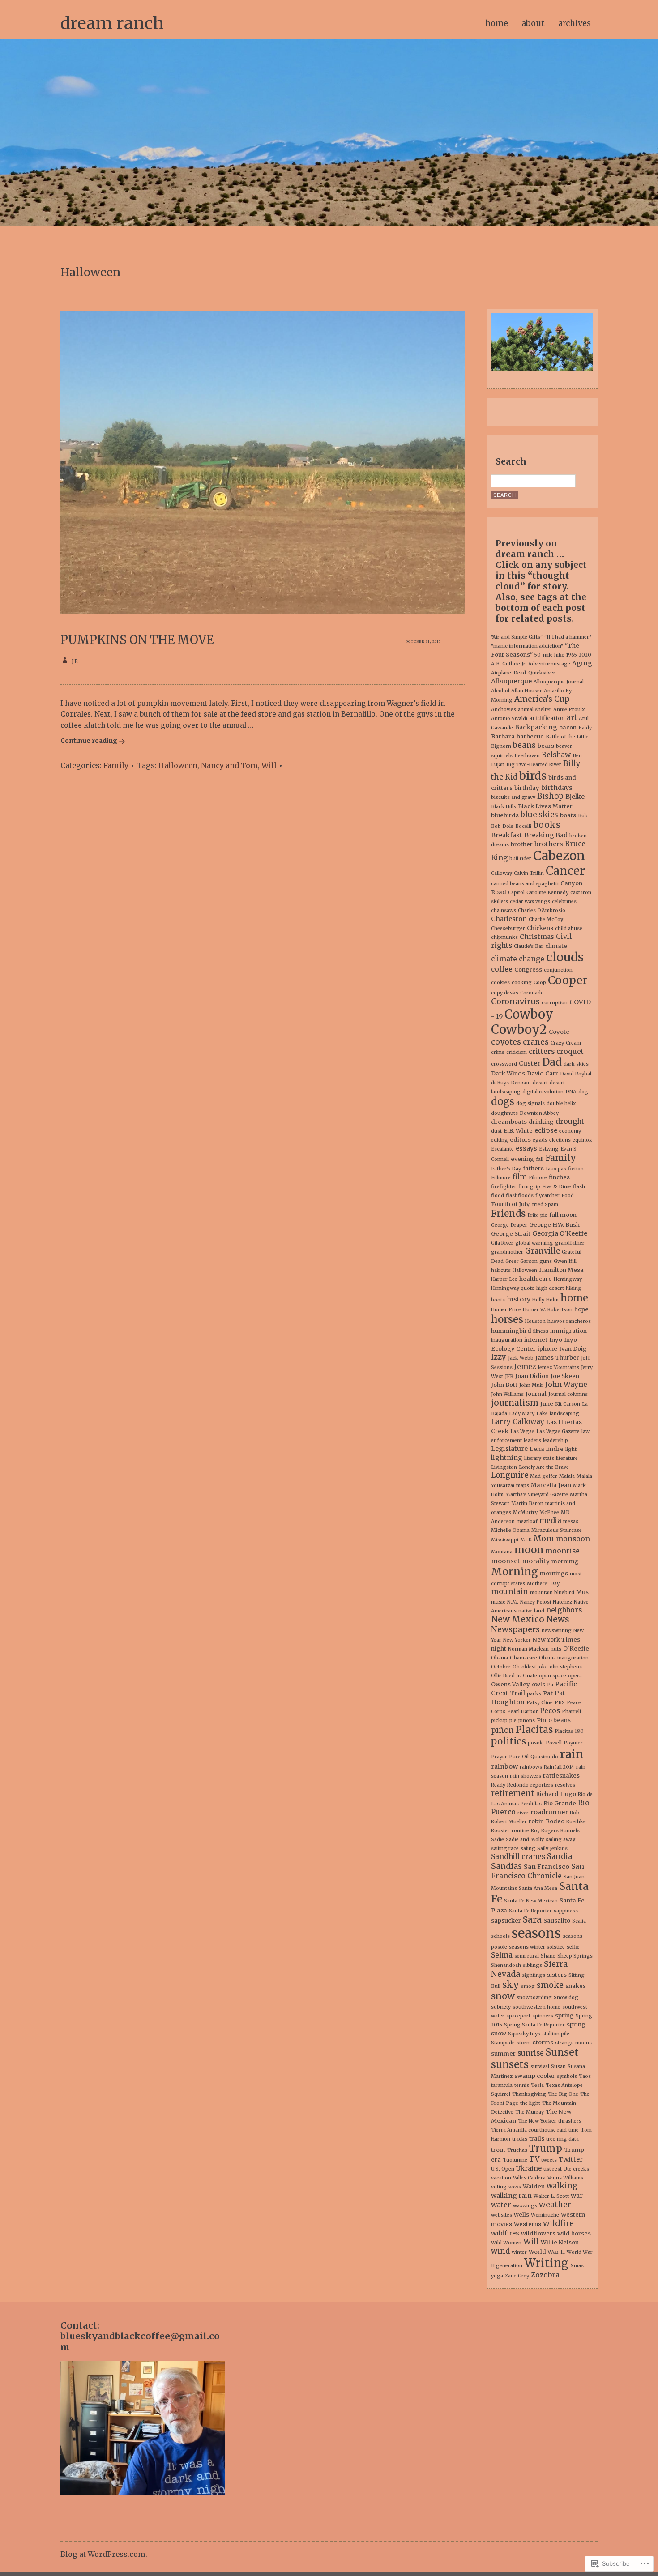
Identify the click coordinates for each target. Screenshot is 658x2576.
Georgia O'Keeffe (560, 1233)
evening (522, 1159)
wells (521, 2215)
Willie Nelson (560, 2242)
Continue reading (89, 741)
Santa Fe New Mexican (531, 1901)
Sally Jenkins (552, 1849)
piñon (502, 1730)
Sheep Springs (575, 1956)
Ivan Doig (573, 1349)
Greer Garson (521, 1261)
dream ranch (112, 23)
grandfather (570, 1243)
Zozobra (545, 2275)
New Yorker (517, 1640)
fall (540, 1159)
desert (540, 1083)
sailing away (560, 1840)
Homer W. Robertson (548, 1310)
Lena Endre (547, 1449)
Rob (575, 1813)
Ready (498, 1785)
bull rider (520, 859)
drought (570, 1121)
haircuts (501, 1270)
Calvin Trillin (529, 873)
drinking (541, 1122)
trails (537, 2139)
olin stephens (566, 1667)
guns (546, 1261)
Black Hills (504, 807)
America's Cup (542, 699)
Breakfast (507, 835)
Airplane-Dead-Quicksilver (523, 673)
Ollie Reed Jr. (506, 1676)
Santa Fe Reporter (530, 1911)
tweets (549, 2160)
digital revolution (543, 1092)
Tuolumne (515, 2160)
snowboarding (534, 1998)
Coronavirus (515, 1001)
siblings (532, 1965)
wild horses (574, 2233)
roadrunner (549, 1812)
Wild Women (506, 2243)
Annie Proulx (569, 710)
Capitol (516, 893)
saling (528, 1849)
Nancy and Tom (229, 765)
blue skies (539, 815)
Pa (550, 1685)
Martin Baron (527, 1503)
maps (523, 1486)
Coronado (532, 993)
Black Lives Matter (545, 806)
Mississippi (505, 1540)
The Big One (563, 2094)
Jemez (525, 1367)
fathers (533, 1168)
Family (116, 765)
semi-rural (527, 1956)
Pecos (550, 1711)
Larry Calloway (518, 1422)
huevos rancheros (569, 1321)
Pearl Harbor (523, 1712)
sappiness (566, 1911)
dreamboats (509, 1122)
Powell (554, 1743)
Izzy (499, 1357)
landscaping (564, 1414)
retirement (513, 1793)
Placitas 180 (569, 1731)
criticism (517, 1052)
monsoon (573, 1539)
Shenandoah (506, 1965)
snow (503, 1996)
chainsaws (504, 911)
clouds (565, 957)
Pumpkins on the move (137, 640)
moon (529, 1550)
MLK (526, 1540)
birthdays (557, 788)
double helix (561, 1103)
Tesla (537, 2085)
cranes (536, 1042)
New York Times (556, 1640)
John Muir (531, 1385)
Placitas (534, 1730)
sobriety (501, 2007)
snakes (576, 1986)
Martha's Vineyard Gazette (537, 1495)
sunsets (510, 2064)
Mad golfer (544, 1476)
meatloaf (527, 1521)
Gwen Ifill (565, 1261)
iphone (547, 1349)
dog (583, 1092)
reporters (542, 1785)
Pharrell (571, 1712)
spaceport (518, 2016)
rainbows (531, 1767)
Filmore (538, 1178)
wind (500, 2251)
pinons (527, 1721)
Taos (585, 2076)
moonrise (562, 1551)
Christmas (537, 937)
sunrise (531, 2053)
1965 (572, 655)
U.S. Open (503, 2169)
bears (546, 746)
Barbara (503, 736)
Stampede (503, 2043)
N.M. (513, 1602)
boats (568, 815)
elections (560, 1140)
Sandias (506, 1866)
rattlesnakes (561, 1776)
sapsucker (506, 1921)
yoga (497, 2276)
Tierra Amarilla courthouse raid (529, 2130)
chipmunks (504, 937)
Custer (530, 1063)
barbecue (530, 736)
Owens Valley (511, 1684)
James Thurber (557, 1358)
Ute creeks (576, 2169)
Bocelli (523, 826)
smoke (550, 1985)
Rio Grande (560, 1803)
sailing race (505, 1849)
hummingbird (511, 1331)
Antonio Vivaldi (509, 719)
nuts (556, 1649)
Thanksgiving (529, 2094)
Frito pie (537, 1215)
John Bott (504, 1385)
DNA (571, 1092)
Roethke (576, 1822)
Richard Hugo (556, 1794)
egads (540, 1140)
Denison (521, 1083)
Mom (544, 1539)
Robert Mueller (509, 1822)
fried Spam (545, 1205)
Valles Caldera (529, 2178)
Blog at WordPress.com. (104, 2554)
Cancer (565, 871)
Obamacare (523, 1658)
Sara (532, 1919)
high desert (550, 1288)
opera (575, 1676)
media (550, 1520)
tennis (522, 2085)
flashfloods (520, 1196)
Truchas (517, 2150)
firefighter (504, 1187)
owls (538, 1684)
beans (524, 745)
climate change (518, 959)
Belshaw (556, 755)
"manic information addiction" (527, 646)
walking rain (511, 2196)
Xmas (577, 2266)
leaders (532, 1440)
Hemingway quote (513, 1288)
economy (570, 1131)
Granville (543, 1251)
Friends (508, 1214)
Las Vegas (522, 1431)
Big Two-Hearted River (534, 765)
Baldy (585, 728)
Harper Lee (504, 1279)
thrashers (570, 2121)
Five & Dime (557, 1187)
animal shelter (535, 710)
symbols (567, 2076)
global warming (534, 1243)
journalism (515, 1403)
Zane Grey (517, 2276)
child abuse (569, 928)
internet (536, 1340)
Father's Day (506, 1169)
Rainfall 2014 (559, 1767)
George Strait (511, 1234)
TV (534, 2159)
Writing (546, 2263)
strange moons (573, 2043)
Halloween (178, 765)
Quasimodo (544, 1757)
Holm (552, 1300)
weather (555, 2205)
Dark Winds (508, 1073)
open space (553, 1676)
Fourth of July (511, 1204)
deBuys (500, 1083)
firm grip (529, 1187)
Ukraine (529, 2168)
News (558, 1619)
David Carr (543, 1073)
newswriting (557, 1631)
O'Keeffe (576, 1648)
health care (536, 1279)
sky (511, 1985)
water (501, 2205)
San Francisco (547, 1867)
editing (500, 1140)
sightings (534, 1975)
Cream (573, 1043)
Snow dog (566, 1998)
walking (562, 2186)
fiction (576, 1169)
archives (575, 23)
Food (568, 1196)
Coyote (559, 1032)
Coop (540, 983)
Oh (516, 1667)
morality (536, 1561)
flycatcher (547, 1196)
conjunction (558, 970)
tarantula (502, 2085)
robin (536, 1821)
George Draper (509, 1225)
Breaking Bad (546, 835)
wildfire (558, 2223)
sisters (557, 1975)
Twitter (571, 2159)
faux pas (556, 1169)
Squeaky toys (524, 2034)
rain (572, 1754)
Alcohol (500, 691)
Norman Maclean (528, 1649)
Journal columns (568, 1394)
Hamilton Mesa (561, 1270)
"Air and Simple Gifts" (517, 637)
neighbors (564, 1610)
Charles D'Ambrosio (542, 911)
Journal (536, 1394)
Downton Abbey (539, 1113)
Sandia (560, 1857)
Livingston (504, 1467)
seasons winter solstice (537, 1947)
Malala (567, 1476)
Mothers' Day (543, 1584)
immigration (568, 1331)
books (547, 825)
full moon (563, 1215)
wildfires (505, 2233)
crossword (504, 1064)
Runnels (570, 1831)
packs (534, 1694)
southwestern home (536, 2007)
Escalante (502, 1149)
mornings (554, 1573)
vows (515, 2187)
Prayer (499, 1757)
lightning (507, 1458)
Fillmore (501, 1178)
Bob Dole (502, 826)
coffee (502, 969)
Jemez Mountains (558, 1367)
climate (556, 946)
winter (519, 2252)
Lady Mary (522, 1414)
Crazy (557, 1043)
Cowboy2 (519, 1029)
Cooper (568, 980)
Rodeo (555, 1821)
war (577, 2196)
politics (508, 1741)
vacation (501, 2178)
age (566, 664)
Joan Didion (532, 1376)
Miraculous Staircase (557, 1530)
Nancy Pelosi (536, 1602)
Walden (534, 2186)
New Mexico (518, 1619)
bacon (568, 727)
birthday (527, 788)
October (501, 1667)
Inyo (556, 1340)
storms (543, 2042)
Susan (558, 2066)
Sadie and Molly (525, 1840)
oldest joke (535, 1667)
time (574, 2130)
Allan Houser (527, 691)
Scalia (579, 1921)
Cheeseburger (508, 928)
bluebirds (505, 815)
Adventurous (544, 664)
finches (559, 1177)
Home (497, 23)
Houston (535, 1321)
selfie (573, 1947)
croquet (570, 1051)
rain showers (526, 1776)
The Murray (530, 2112)
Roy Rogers (545, 1831)
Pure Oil (519, 1757)
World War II (547, 2252)
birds (533, 776)
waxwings (525, 2206)
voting (499, 2187)
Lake (542, 1414)
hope (581, 1309)
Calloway (502, 873)
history (519, 1299)
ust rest (553, 2169)
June (547, 1404)
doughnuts (504, 1113)
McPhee (549, 1512)
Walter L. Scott (551, 2196)
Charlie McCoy (546, 919)
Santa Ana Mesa (538, 1888)
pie (513, 1721)
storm (524, 2043)
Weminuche (545, 2215)
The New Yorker (537, 2121)
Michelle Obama (510, 1530)
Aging (582, 663)
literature (567, 1458)
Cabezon (559, 856)
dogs (503, 1101)
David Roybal (576, 1074)
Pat (548, 1693)
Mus (582, 1592)
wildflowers (538, 2233)
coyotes (506, 1042)
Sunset (562, 2052)
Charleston (509, 919)
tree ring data (562, 2139)
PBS (560, 1703)
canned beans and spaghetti (525, 884)
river (523, 1813)
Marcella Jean (551, 1485)
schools (500, 1936)
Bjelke (575, 797)
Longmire (510, 1475)
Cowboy (529, 1014)
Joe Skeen (565, 1376)
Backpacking (536, 727)
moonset (506, 1561)
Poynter (573, 1743)
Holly (538, 1300)
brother (522, 844)
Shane (548, 1956)
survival (540, 2066)
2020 (585, 655)
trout (498, 2150)
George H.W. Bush (554, 1225)
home (574, 1298)
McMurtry (525, 1512)
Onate (530, 1676)
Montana (502, 1552)
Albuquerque (511, 681)
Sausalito (557, 1921)
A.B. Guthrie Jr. (509, 664)
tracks (520, 2139)
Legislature (509, 1449)
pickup (499, 1721)
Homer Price (506, 1310)
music (498, 1602)
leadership (555, 1440)
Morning (515, 1572)
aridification (547, 718)
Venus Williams (565, 2178)
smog (528, 1986)
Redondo (518, 1785)
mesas (571, 1521)
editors (520, 1140)
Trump (546, 2148)
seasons (536, 1933)
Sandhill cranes (518, 1857)
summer (503, 2054)
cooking (522, 983)
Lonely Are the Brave (544, 1467)
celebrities (564, 902)
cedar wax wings (530, 902)
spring (564, 2015)
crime (498, 1052)
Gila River (502, 1243)
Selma (502, 1955)
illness (541, 1331)
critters (542, 1051)
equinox (582, 1140)
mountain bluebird (552, 1593)
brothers (549, 844)
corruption (555, 1003)
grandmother (507, 1252)
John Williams (507, 1394)
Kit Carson (568, 1404)
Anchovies (504, 710)
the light (530, 2103)
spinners (543, 2016)
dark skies (576, 1064)
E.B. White (518, 1131)
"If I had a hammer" (568, 637)
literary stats (539, 1458)
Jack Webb (521, 1358)
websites (502, 2215)
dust (496, 1131)
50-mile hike (549, 655)
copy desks (505, 993)
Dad (552, 1062)
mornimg (565, 1561)
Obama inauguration (564, 1658)
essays (526, 1148)
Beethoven (527, 756)
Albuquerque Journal (559, 682)
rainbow (504, 1766)
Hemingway (568, 1279)
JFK (509, 1376)
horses (507, 1319)
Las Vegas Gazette (558, 1431)
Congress (528, 970)
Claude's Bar (529, 946)
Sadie (498, 1840)
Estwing (549, 1149)
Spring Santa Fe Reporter (534, 2025)
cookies (500, 983)
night (499, 1648)
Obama (500, 1658)
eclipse (546, 1130)
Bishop (550, 796)
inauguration (507, 1340)
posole (536, 1743)
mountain (510, 1592)
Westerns (528, 2224)
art (572, 718)
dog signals (530, 1103)
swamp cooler (535, 2076)
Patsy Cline (540, 1703)
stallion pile (556, 2034)
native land (531, 1611)
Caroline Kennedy (547, 893)
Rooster (500, 1831)
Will (269, 765)
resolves (565, 1785)
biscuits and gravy (513, 797)
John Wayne (566, 1384)
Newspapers (515, 1629)
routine (520, 1831)
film (520, 1177)
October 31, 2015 (423, 642)
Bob (583, 816)
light (571, 1449)
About (533, 23)
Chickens (540, 928)
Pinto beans (554, 1720)
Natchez (562, 1602)
